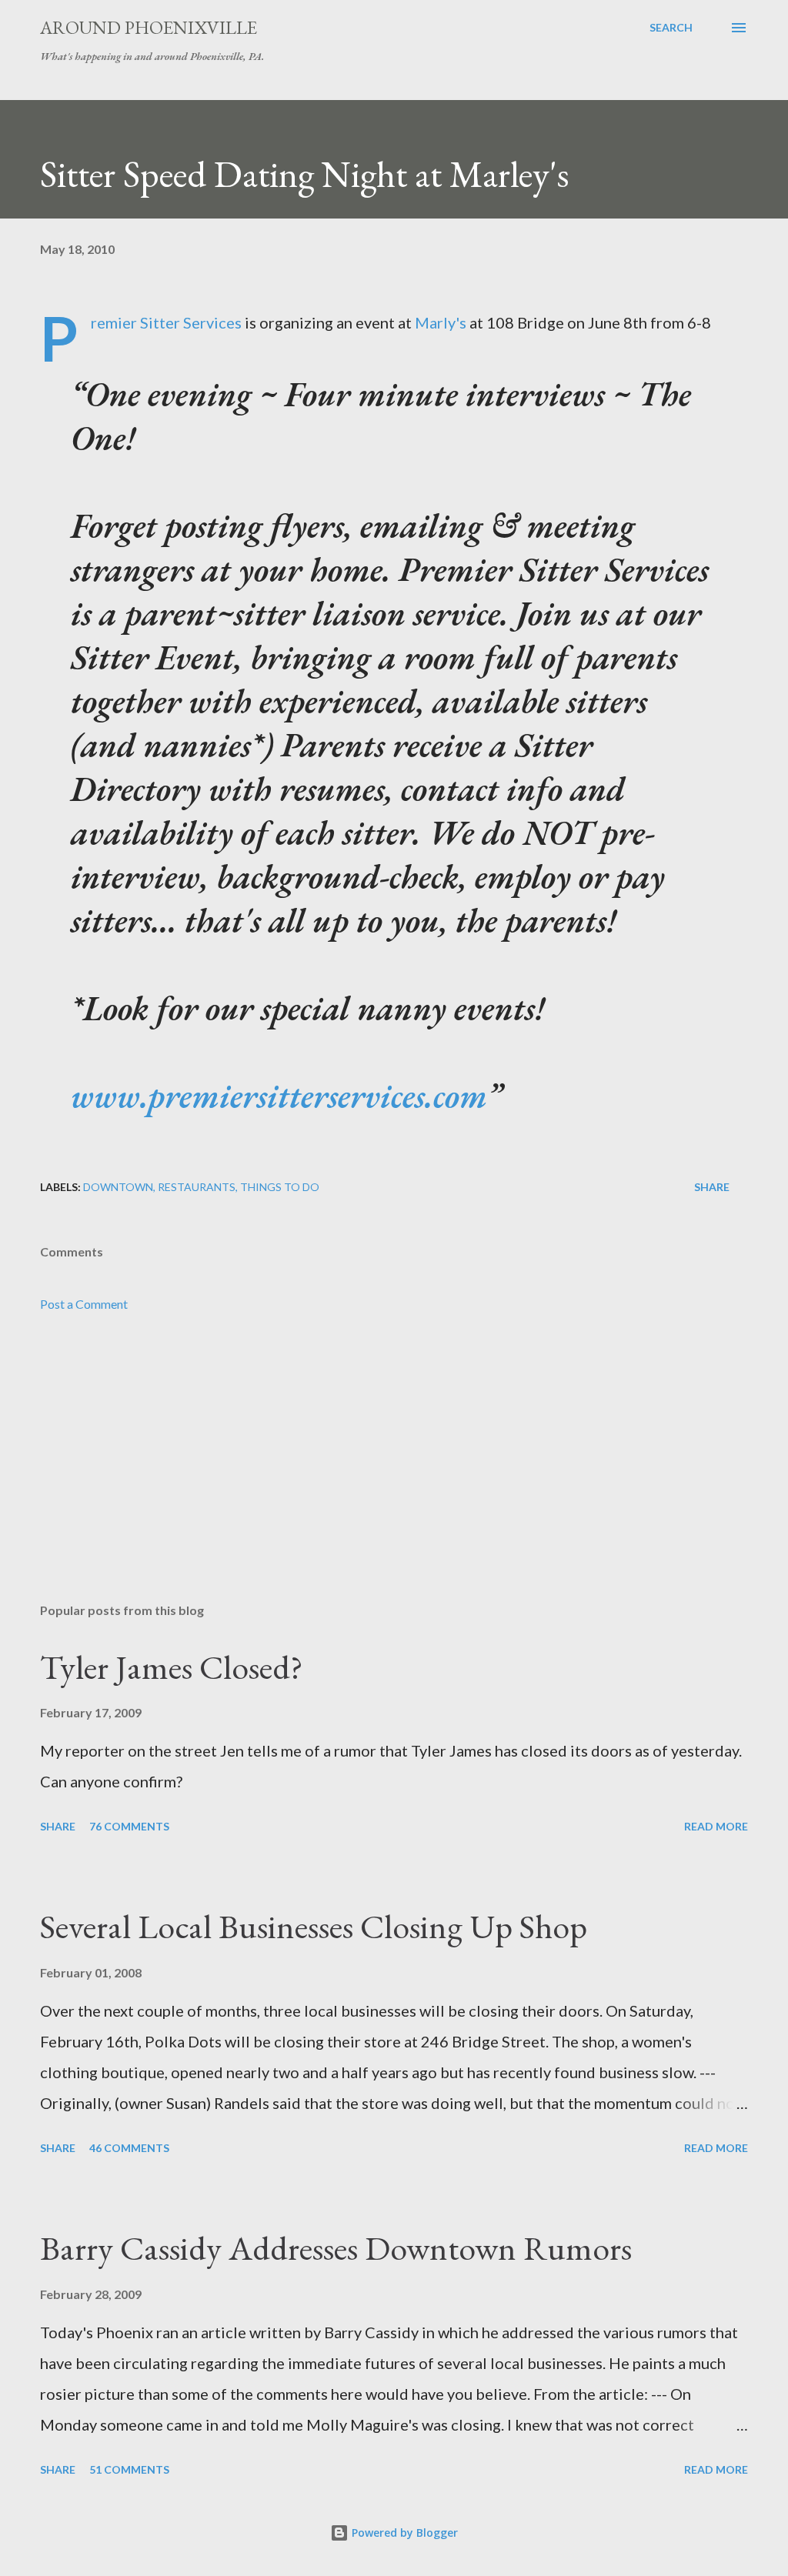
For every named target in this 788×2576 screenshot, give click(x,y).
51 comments (129, 2469)
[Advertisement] (394, 1470)
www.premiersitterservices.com (279, 1095)
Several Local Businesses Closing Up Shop (314, 1926)
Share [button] (712, 1187)
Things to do (280, 1187)
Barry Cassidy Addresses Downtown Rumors (336, 2248)
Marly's (441, 322)
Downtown (118, 1187)
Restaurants (197, 1187)
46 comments (129, 2148)
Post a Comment (84, 1304)
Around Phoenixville (149, 27)
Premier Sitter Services (166, 322)
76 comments (129, 1826)
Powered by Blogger (403, 2533)
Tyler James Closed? (172, 1667)
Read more (716, 1826)
